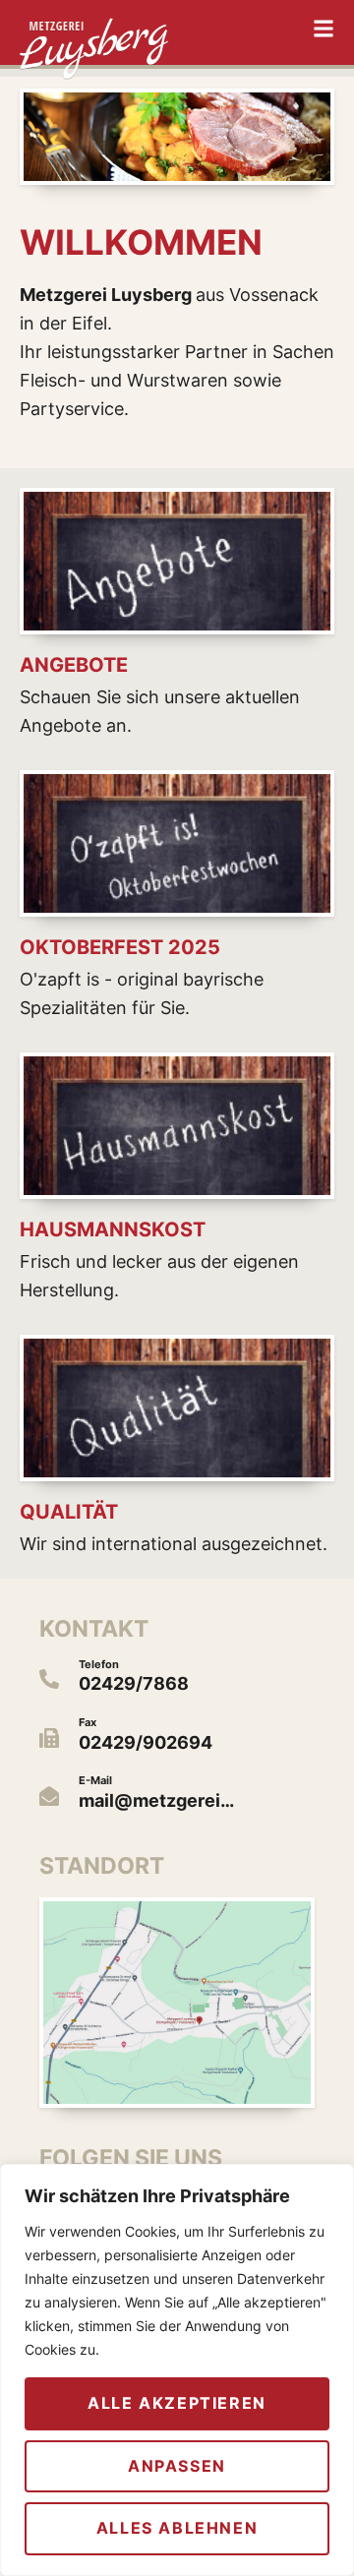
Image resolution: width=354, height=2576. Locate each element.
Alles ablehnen (177, 2528)
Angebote (74, 665)
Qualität (69, 1512)
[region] (177, 2370)
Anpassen (177, 2466)
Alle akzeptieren (177, 2403)
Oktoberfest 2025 (120, 947)
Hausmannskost (113, 1229)
